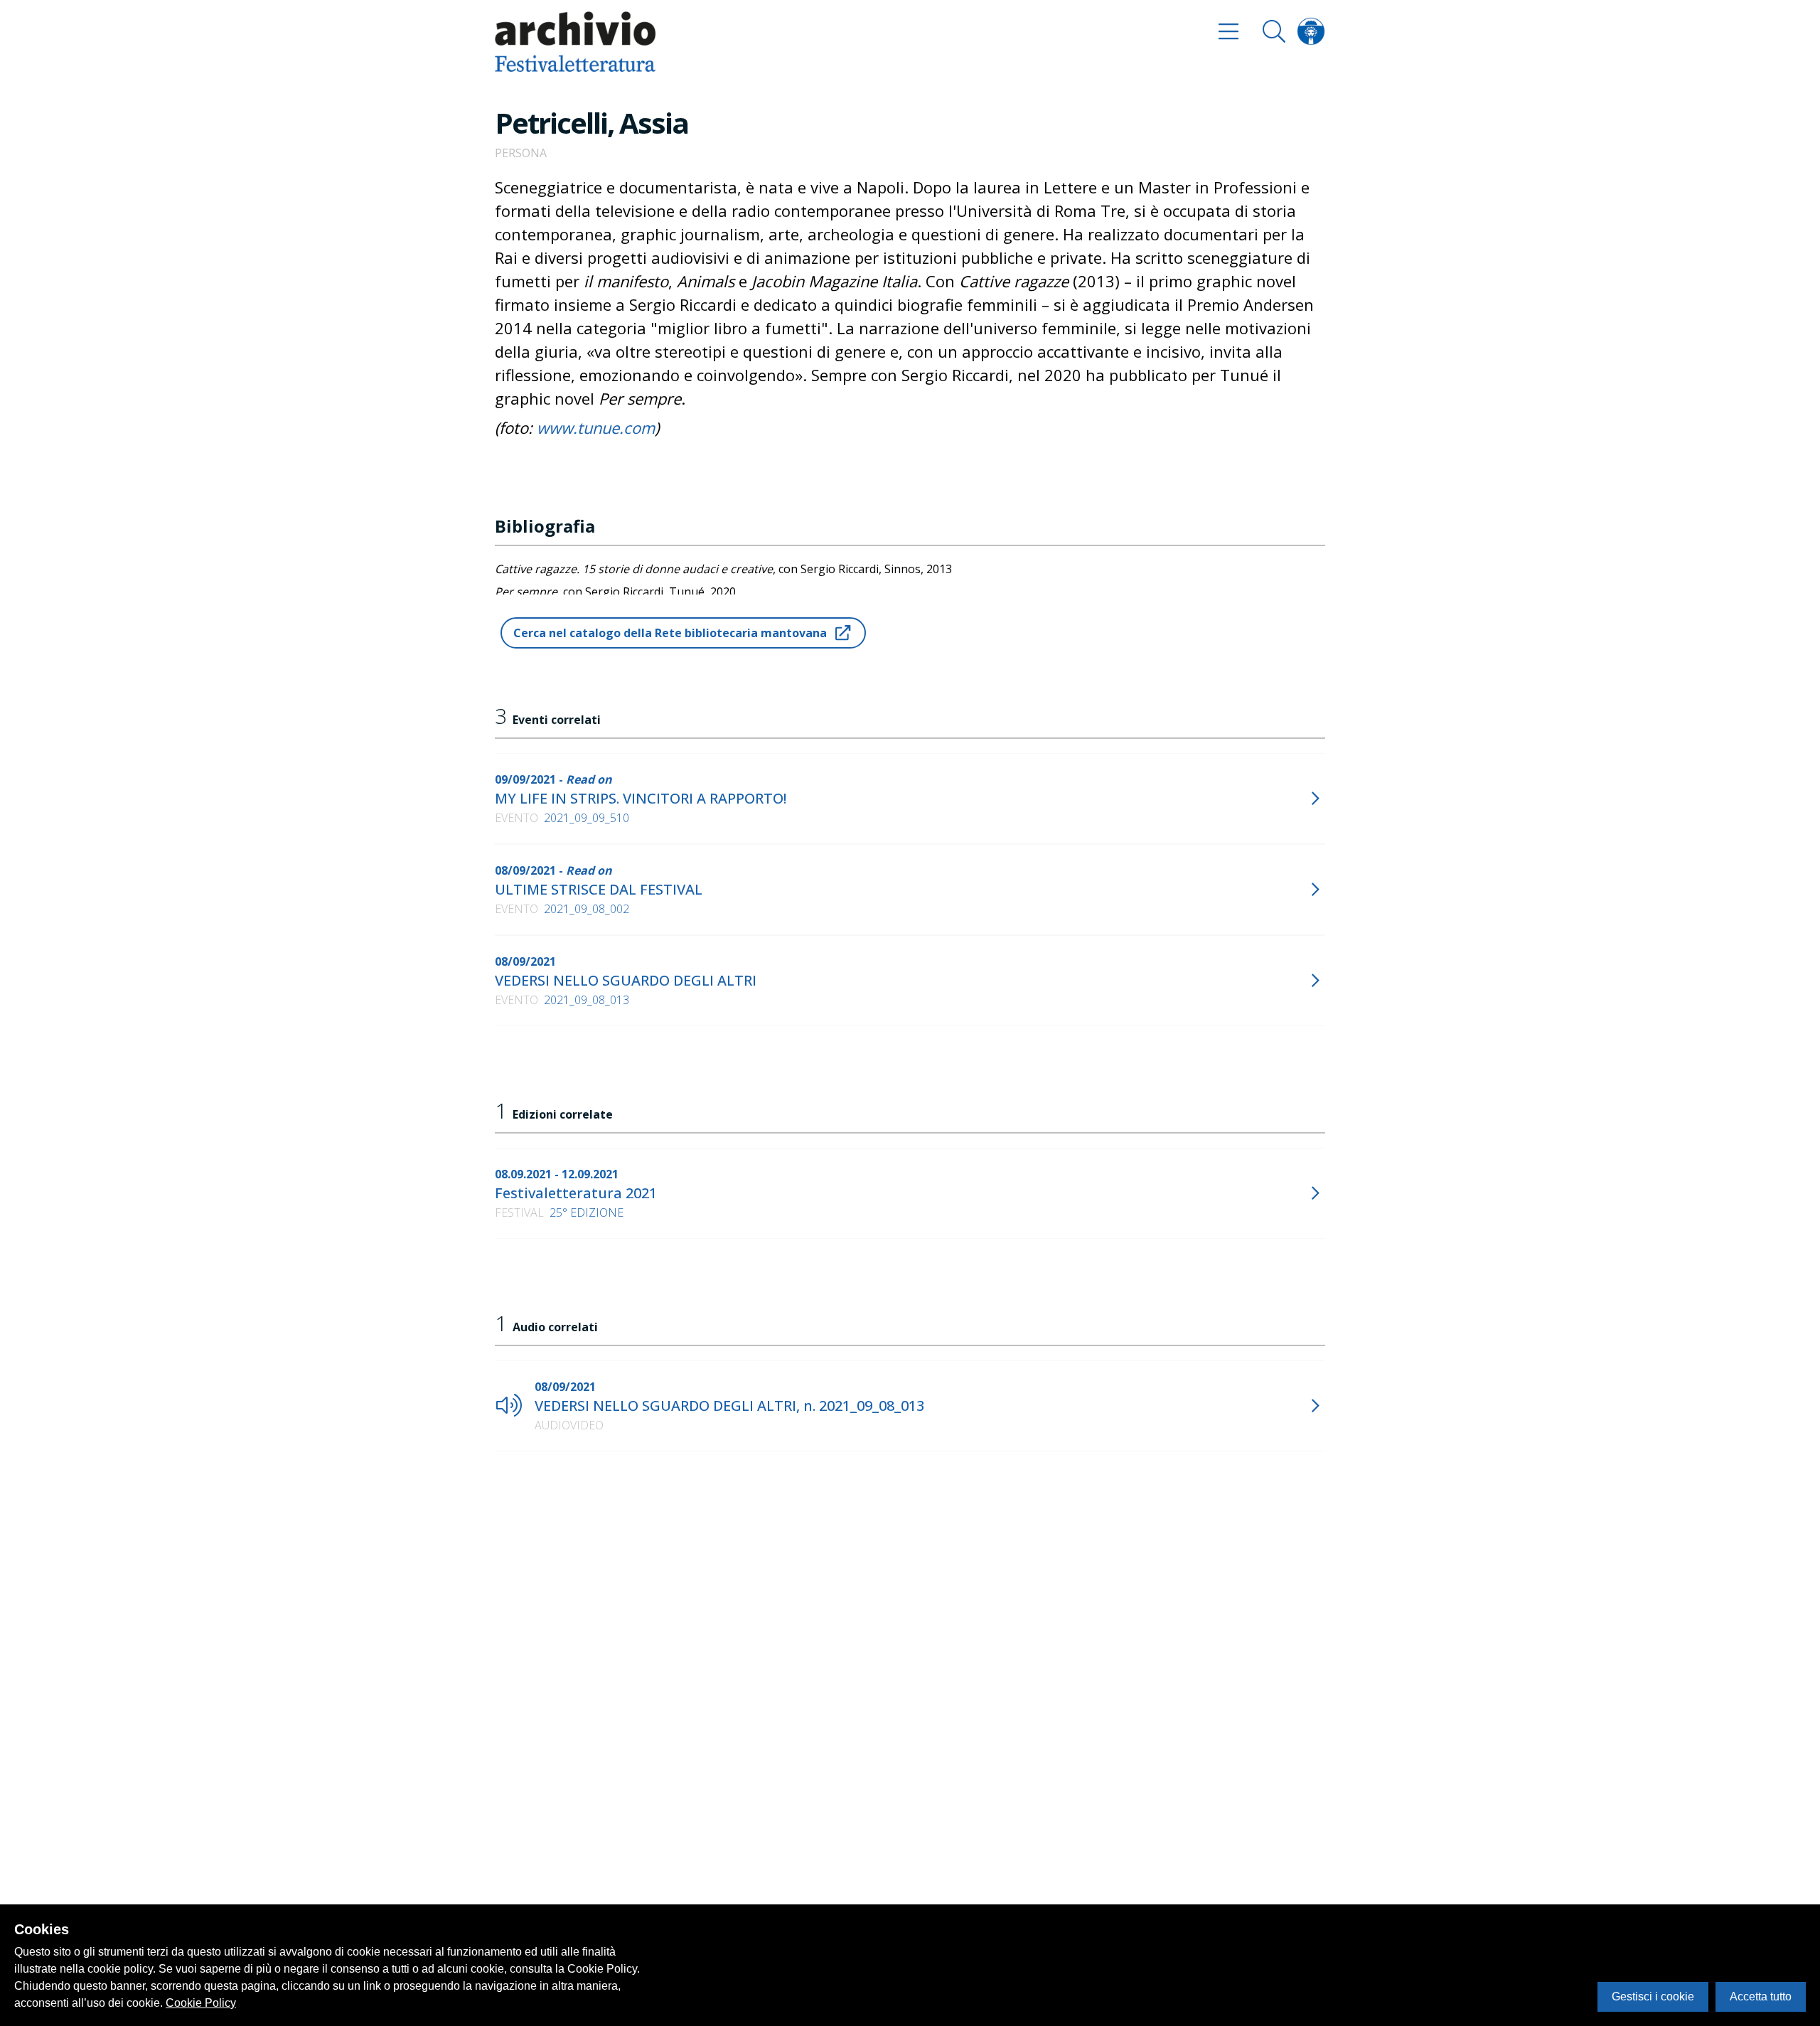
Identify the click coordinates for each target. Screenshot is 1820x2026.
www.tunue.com (596, 427)
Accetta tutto (1761, 1996)
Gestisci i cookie (1653, 1996)
